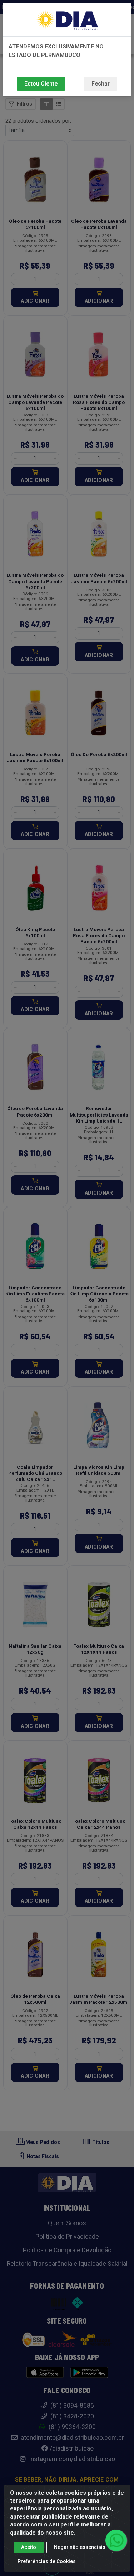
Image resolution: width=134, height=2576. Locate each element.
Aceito (29, 2547)
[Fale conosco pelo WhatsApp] (116, 2540)
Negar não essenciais (80, 2547)
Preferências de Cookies (47, 2561)
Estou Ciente (41, 84)
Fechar (101, 84)
